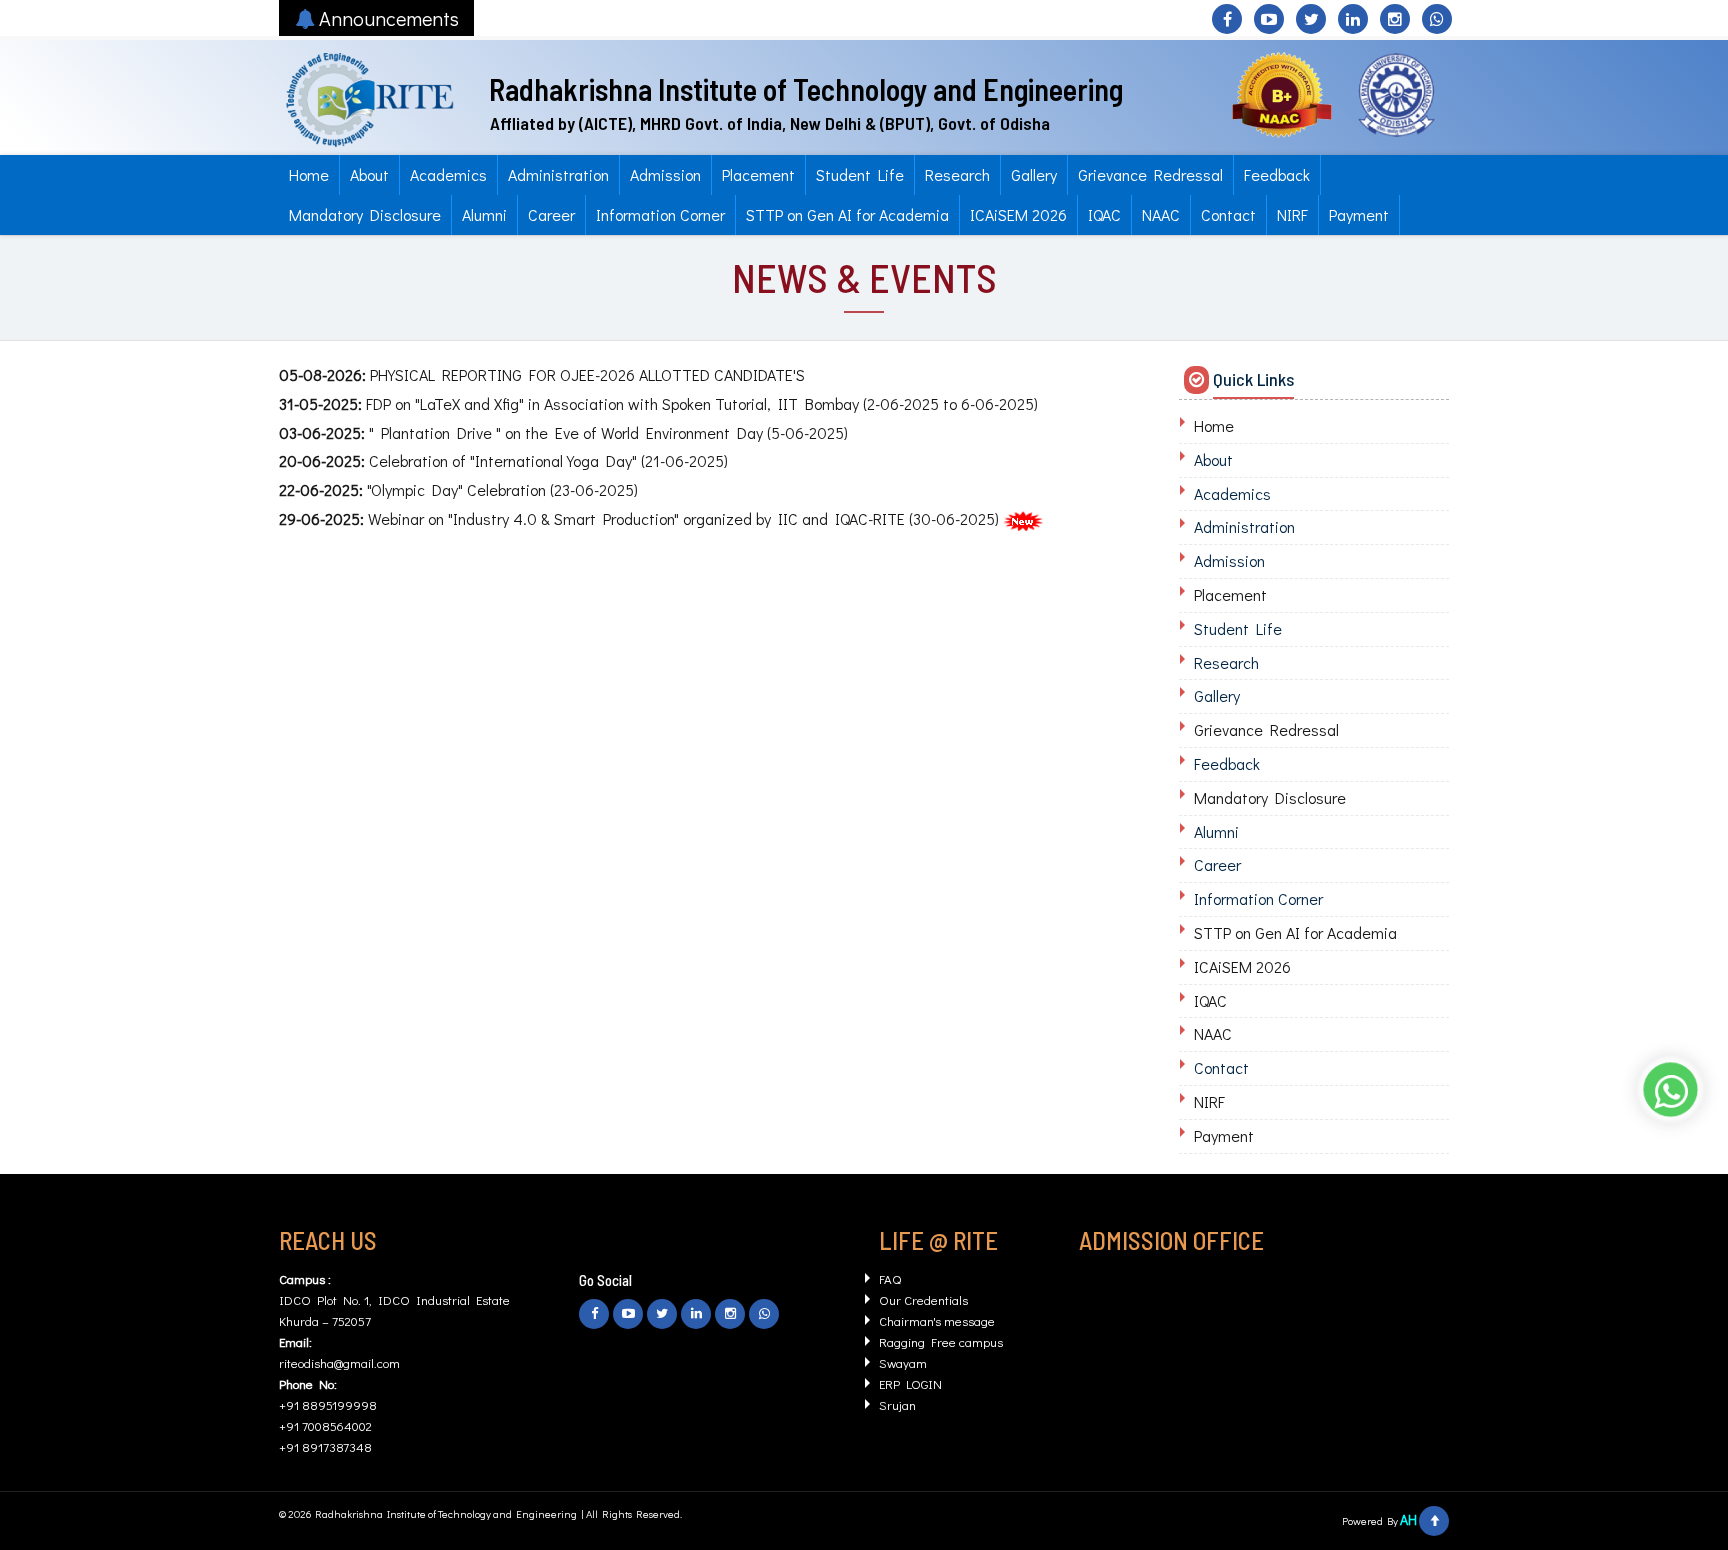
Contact (1228, 214)
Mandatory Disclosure (365, 214)
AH (1408, 1519)
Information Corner (660, 214)
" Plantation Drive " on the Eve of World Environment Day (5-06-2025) (563, 432)
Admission (665, 174)
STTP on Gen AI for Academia (847, 214)
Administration (558, 174)
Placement (758, 174)
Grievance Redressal (1150, 174)
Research (957, 174)
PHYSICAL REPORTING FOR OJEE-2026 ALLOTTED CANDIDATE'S (542, 374)
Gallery (1034, 174)
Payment (1359, 214)
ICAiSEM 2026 (1018, 214)
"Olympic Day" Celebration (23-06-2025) (458, 489)
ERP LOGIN (910, 1383)
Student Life (860, 174)
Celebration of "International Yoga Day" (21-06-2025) (503, 460)
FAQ (890, 1278)
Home (309, 174)
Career (551, 214)
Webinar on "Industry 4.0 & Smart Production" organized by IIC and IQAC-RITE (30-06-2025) (639, 518)
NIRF (1292, 214)
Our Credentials (923, 1299)
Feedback (1277, 174)
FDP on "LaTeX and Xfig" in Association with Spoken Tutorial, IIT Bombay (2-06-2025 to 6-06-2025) (658, 403)
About (369, 174)
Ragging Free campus (941, 1341)
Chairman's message (937, 1320)
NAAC (1161, 214)
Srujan (897, 1404)
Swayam (903, 1362)
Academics (448, 174)
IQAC (1104, 214)
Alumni (484, 214)
